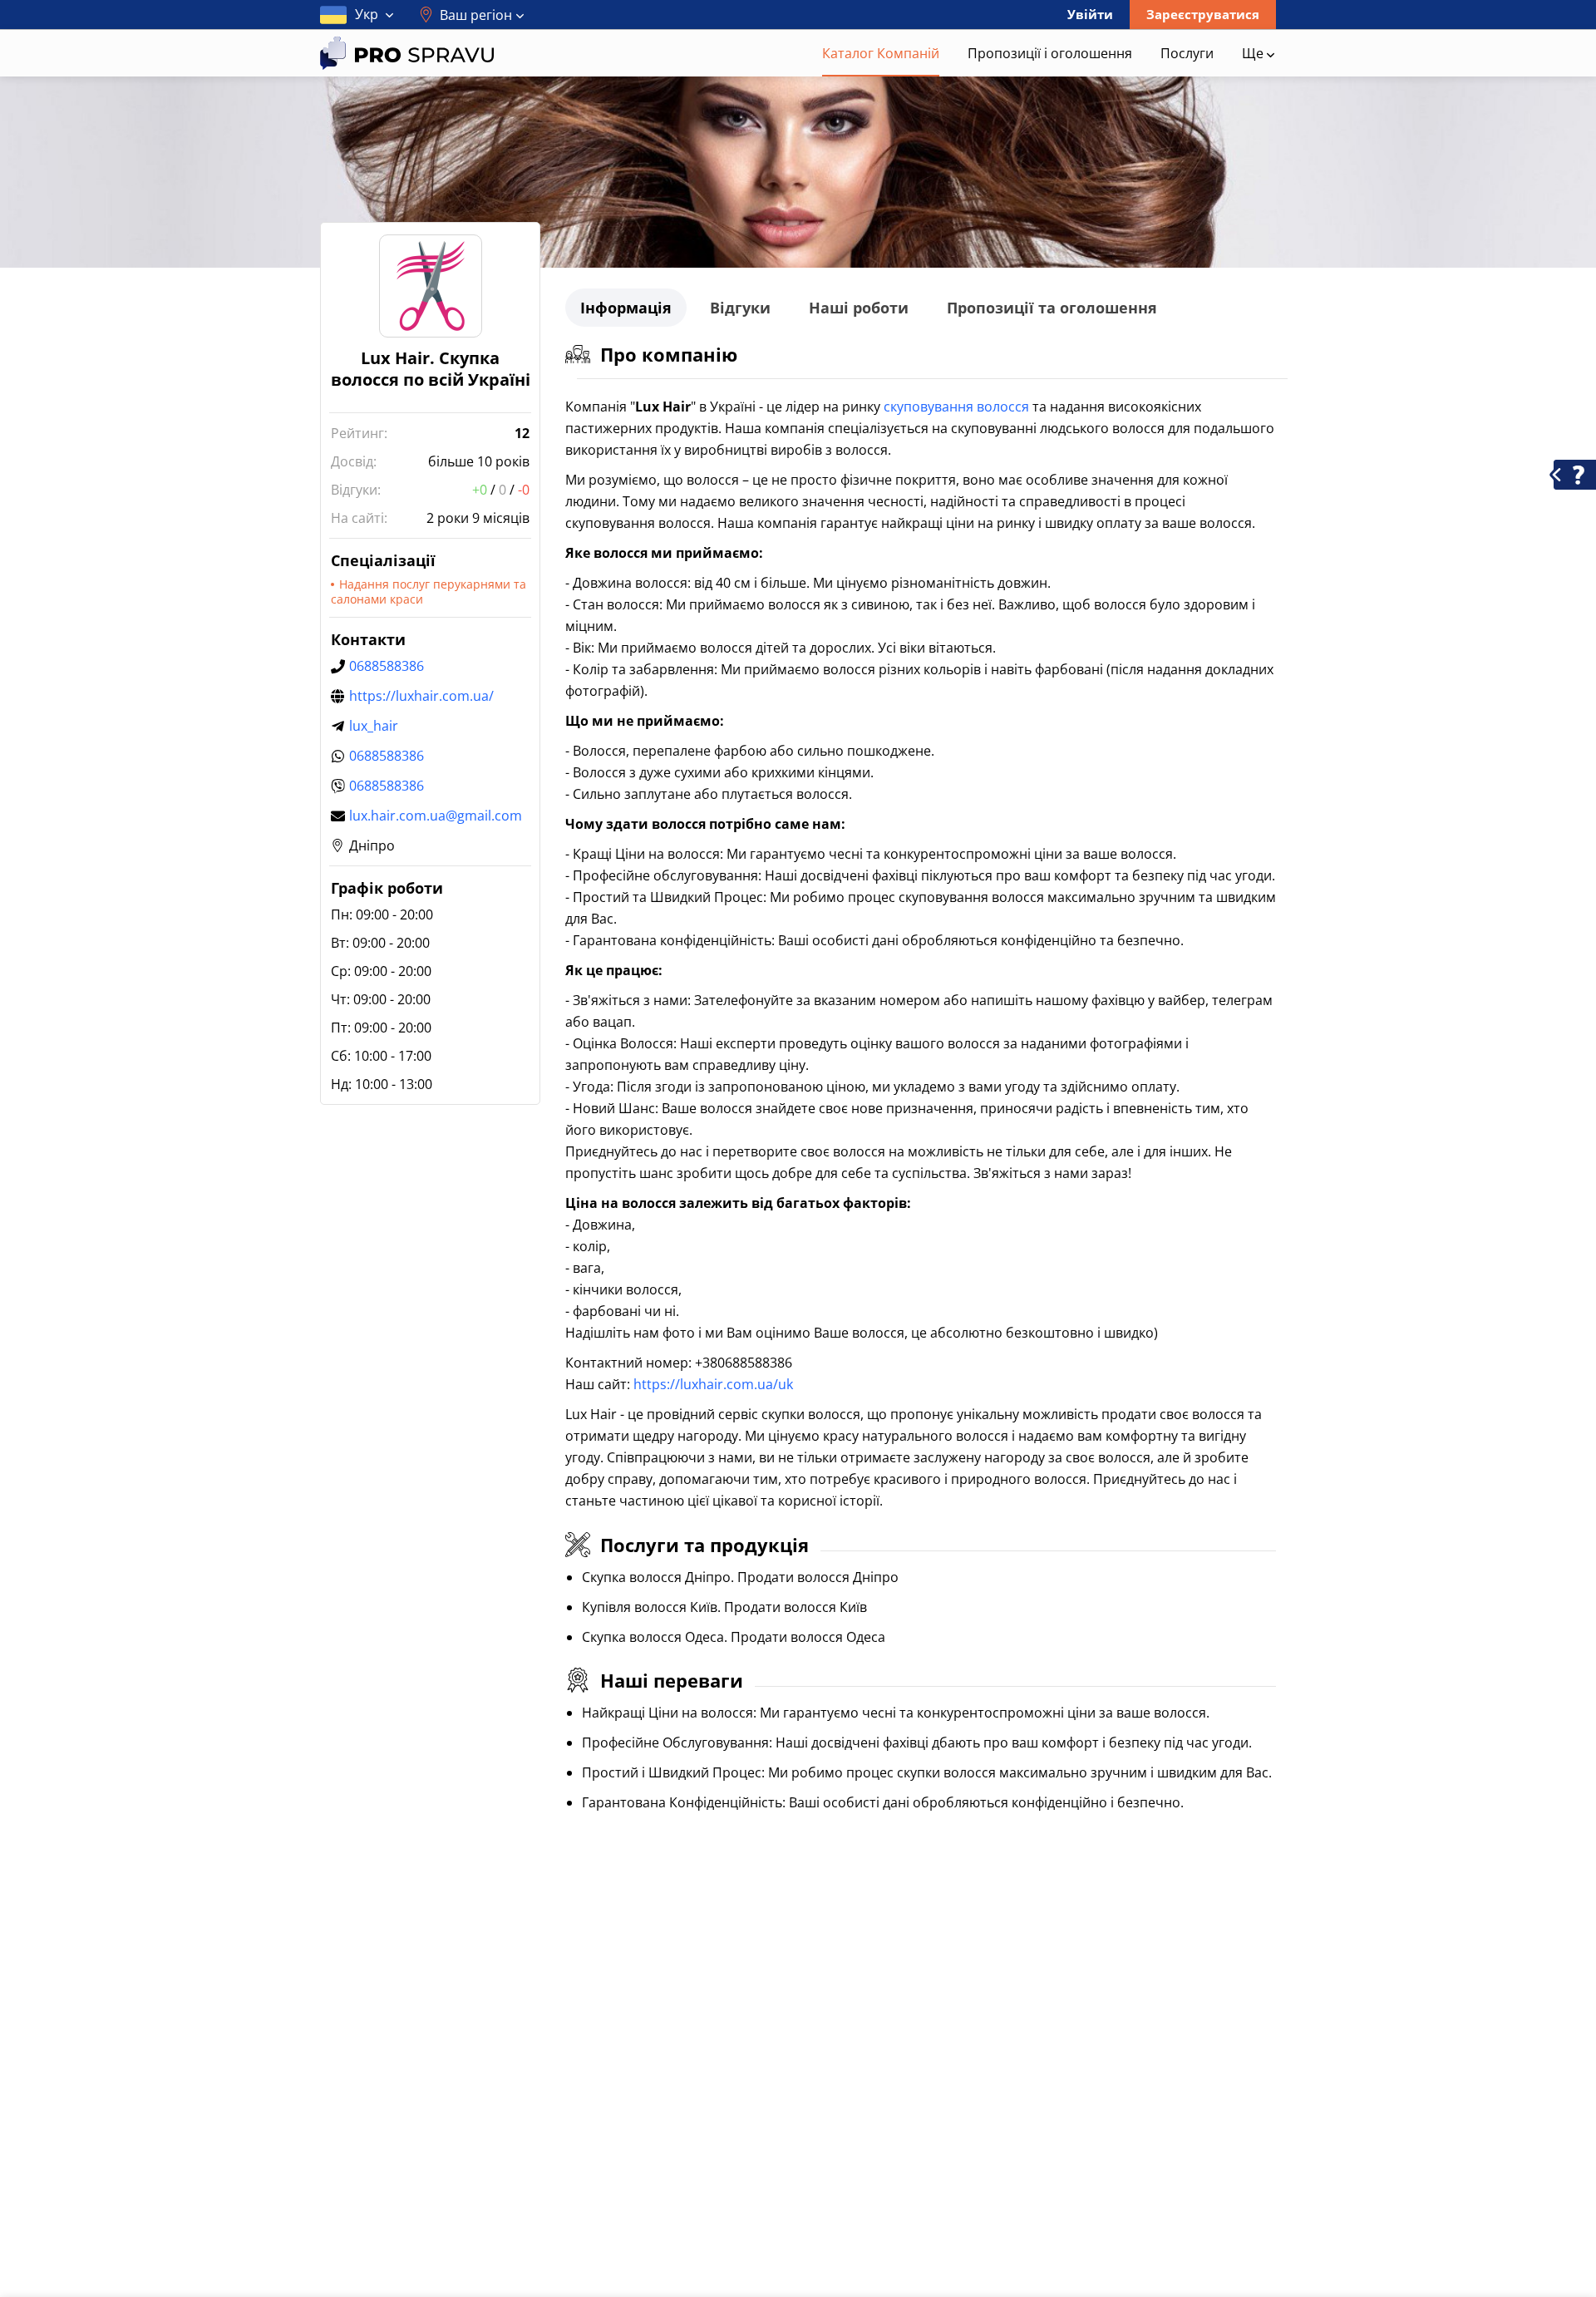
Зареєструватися (1203, 14)
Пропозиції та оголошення (1052, 308)
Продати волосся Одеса (808, 1637)
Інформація (626, 308)
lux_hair (374, 726)
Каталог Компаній (881, 53)
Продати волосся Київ (796, 1607)
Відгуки (740, 308)
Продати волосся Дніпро (818, 1577)
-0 (524, 490)
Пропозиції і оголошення (1050, 53)
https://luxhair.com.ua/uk (713, 1384)
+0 (480, 490)
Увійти (1090, 14)
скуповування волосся (956, 407)
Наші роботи (859, 308)
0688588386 (387, 666)
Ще (1254, 53)
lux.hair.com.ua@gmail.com (436, 816)
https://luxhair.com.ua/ (421, 696)
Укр (367, 14)
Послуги (1187, 53)
